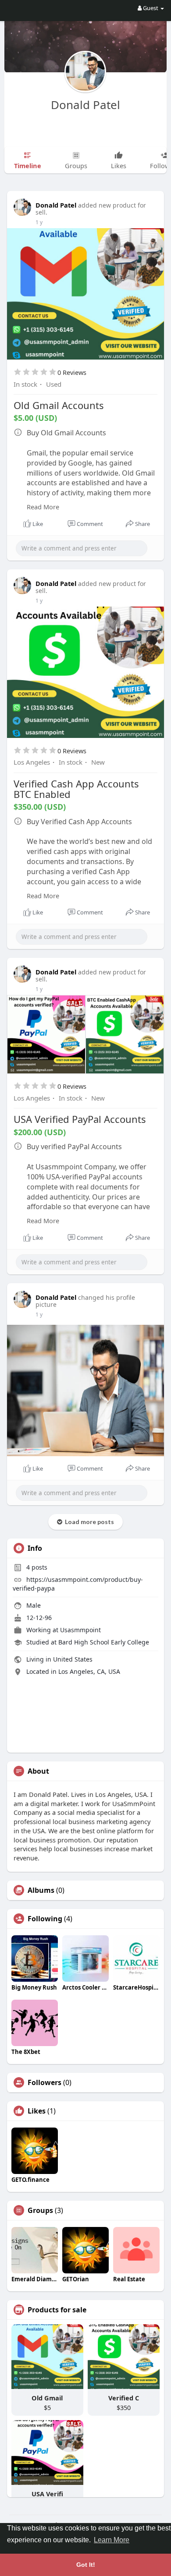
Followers (45, 2082)
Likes (37, 2111)
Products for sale (57, 2310)
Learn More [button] (112, 2540)
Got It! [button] (86, 2565)
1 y (39, 222)
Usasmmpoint (80, 1630)
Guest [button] (151, 8)
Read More (43, 507)
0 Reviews (72, 372)
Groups (40, 2210)
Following (45, 1919)
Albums (41, 1890)
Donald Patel (85, 105)
